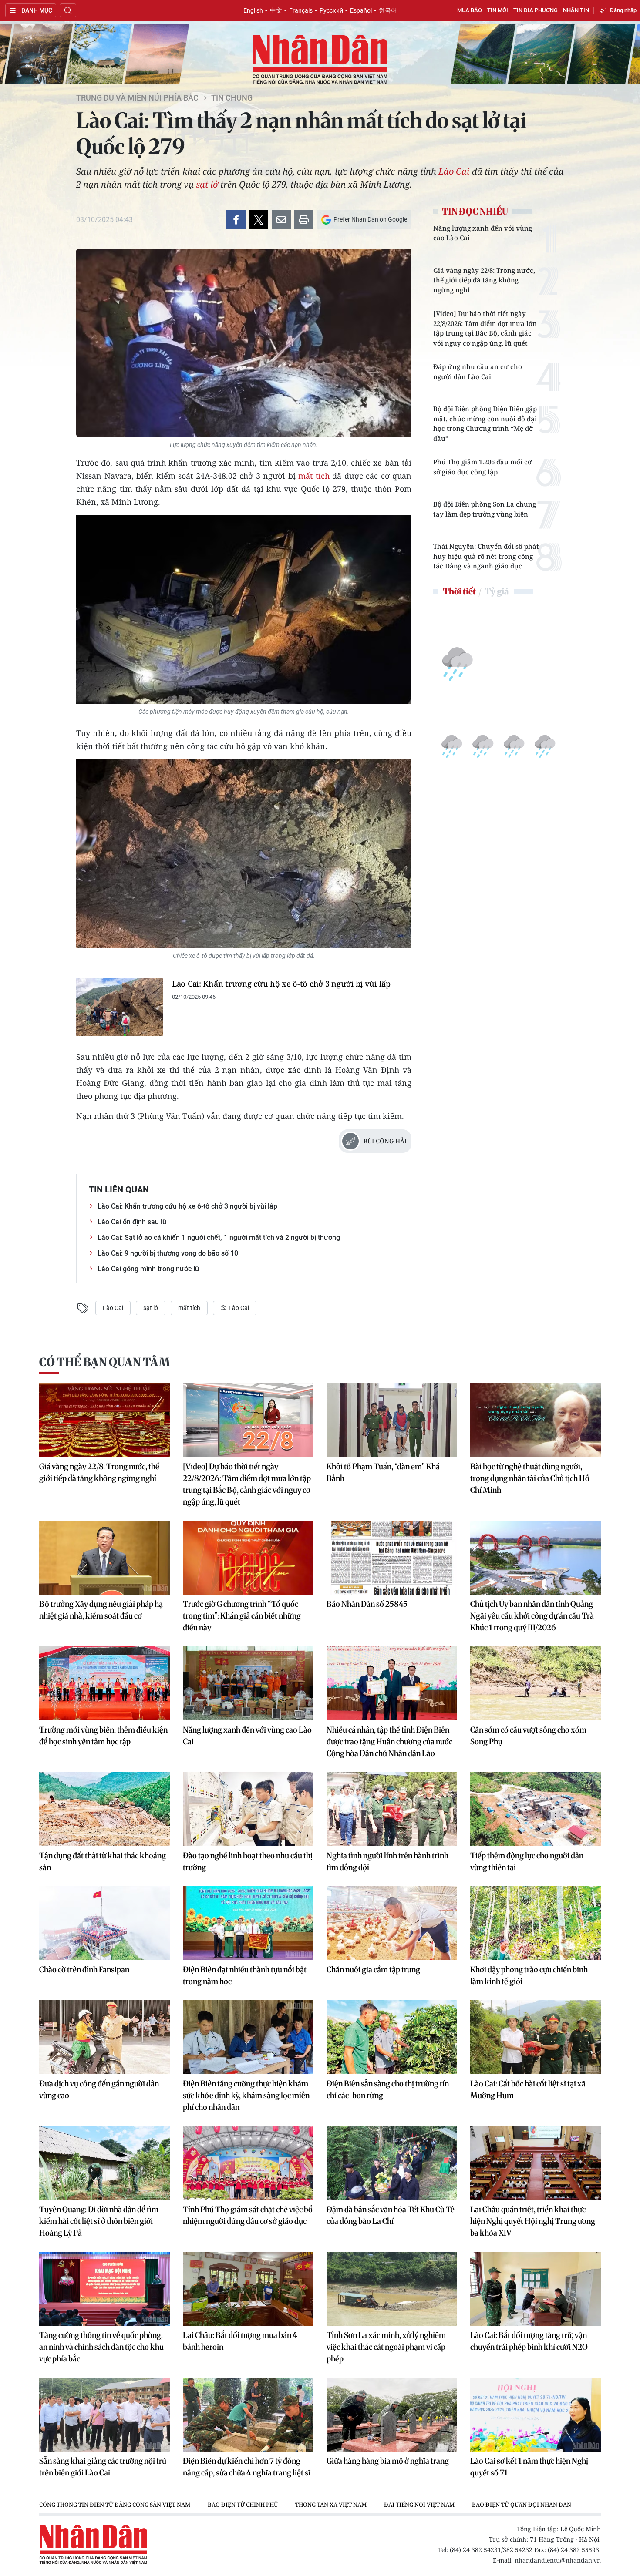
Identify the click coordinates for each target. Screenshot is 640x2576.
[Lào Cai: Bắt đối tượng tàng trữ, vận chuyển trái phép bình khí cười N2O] (536, 2289)
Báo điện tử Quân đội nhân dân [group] (522, 2505)
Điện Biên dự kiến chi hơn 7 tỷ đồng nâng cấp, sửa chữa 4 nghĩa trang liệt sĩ (247, 2467)
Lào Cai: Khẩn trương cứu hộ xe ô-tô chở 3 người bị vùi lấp (281, 984)
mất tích (314, 476)
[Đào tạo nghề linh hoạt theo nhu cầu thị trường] (248, 1809)
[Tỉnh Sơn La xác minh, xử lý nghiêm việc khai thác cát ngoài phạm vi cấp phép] (392, 2289)
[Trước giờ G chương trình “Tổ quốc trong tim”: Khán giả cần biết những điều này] (248, 1558)
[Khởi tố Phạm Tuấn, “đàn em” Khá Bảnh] (392, 1420)
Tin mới (498, 10)
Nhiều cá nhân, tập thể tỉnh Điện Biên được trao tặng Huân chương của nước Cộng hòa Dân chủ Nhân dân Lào (389, 1741)
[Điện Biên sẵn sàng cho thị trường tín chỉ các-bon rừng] (392, 2037)
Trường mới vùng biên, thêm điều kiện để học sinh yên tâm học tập (103, 1736)
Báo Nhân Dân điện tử (320, 60)
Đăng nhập (623, 10)
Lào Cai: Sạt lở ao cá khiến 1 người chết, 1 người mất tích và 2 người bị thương (219, 1238)
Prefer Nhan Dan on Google (370, 219)
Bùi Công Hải (385, 1141)
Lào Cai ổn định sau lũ (132, 1222)
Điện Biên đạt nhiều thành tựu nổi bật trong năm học (245, 1975)
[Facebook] (236, 220)
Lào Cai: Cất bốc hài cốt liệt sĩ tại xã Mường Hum (528, 2089)
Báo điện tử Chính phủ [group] (243, 2505)
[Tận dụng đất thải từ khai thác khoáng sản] (104, 1809)
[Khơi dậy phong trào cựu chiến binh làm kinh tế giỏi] (536, 1923)
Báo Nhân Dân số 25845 (367, 1604)
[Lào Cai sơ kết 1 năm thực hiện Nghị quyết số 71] (536, 2415)
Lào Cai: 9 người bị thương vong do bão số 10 (168, 1253)
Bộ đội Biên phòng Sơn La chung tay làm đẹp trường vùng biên (485, 509)
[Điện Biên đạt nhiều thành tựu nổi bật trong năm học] (248, 1923)
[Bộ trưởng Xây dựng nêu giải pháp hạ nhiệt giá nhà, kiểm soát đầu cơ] (104, 1558)
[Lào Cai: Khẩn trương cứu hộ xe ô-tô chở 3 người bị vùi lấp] (120, 1007)
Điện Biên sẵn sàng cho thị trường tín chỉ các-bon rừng (388, 2089)
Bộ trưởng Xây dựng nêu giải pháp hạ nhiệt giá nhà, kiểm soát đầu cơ (101, 1610)
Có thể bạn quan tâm (104, 1362)
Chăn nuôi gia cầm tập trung (373, 1970)
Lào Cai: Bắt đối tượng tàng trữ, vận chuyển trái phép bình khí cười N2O (529, 2341)
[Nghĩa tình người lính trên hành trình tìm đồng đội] (392, 1809)
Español (361, 10)
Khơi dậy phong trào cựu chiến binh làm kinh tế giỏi (529, 1975)
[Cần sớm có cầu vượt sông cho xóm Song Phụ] (536, 1683)
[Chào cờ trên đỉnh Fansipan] (104, 1923)
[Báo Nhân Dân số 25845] (392, 1558)
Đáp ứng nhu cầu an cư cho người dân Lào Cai (478, 371)
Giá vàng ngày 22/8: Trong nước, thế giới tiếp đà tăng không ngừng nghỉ (484, 280)
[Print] (304, 220)
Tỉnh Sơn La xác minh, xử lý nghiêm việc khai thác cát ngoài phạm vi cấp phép (386, 2347)
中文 (276, 10)
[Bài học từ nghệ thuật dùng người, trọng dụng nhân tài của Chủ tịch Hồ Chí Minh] (536, 1420)
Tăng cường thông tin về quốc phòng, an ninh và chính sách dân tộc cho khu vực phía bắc (101, 2347)
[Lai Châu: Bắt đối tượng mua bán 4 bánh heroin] (248, 2289)
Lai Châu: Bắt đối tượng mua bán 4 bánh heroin (240, 2341)
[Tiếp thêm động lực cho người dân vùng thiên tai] (536, 1809)
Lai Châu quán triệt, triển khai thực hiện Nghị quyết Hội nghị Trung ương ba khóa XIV (533, 2221)
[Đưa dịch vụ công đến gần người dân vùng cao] (104, 2037)
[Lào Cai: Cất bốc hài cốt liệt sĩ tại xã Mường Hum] (536, 2037)
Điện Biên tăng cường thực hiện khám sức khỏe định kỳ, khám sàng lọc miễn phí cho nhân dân (246, 2095)
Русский (331, 10)
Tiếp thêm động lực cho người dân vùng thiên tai (527, 1861)
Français (301, 10)
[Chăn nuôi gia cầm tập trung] (392, 1923)
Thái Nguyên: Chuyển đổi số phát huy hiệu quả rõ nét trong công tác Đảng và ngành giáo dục (486, 556)
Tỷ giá (497, 591)
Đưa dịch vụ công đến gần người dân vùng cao (99, 2089)
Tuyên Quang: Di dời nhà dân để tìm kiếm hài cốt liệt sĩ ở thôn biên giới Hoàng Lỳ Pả (99, 2221)
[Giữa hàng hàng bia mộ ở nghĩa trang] (392, 2415)
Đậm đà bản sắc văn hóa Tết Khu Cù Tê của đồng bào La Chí (391, 2215)
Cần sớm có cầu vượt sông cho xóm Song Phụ (528, 1736)
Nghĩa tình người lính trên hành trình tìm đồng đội (387, 1861)
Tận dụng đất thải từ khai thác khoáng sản (103, 1861)
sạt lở (207, 184)
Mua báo (470, 10)
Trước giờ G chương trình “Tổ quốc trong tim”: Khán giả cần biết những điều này (242, 1616)
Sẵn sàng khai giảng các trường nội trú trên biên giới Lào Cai (103, 2467)
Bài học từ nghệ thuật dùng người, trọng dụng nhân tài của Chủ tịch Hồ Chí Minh (530, 1478)
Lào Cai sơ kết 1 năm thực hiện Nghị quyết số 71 (529, 2467)
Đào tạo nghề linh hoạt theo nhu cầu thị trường (248, 1861)
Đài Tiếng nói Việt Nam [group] (419, 2505)
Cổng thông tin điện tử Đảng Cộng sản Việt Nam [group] (115, 2505)
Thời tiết (459, 591)
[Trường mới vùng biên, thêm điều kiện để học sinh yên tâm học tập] (104, 1683)
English (253, 10)
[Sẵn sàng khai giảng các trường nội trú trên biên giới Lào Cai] (104, 2415)
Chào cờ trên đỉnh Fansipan (84, 1970)
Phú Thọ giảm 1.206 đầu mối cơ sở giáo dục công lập (482, 467)
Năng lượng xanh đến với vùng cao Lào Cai (483, 233)
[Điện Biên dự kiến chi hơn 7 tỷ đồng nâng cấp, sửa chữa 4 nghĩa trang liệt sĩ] (248, 2415)
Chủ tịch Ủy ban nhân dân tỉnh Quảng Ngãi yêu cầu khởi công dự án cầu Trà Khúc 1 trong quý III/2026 (532, 1616)
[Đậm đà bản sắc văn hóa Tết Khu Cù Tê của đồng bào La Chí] (392, 2163)
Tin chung (232, 98)
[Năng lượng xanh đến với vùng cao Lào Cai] (248, 1683)
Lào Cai (454, 171)
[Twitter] (259, 220)
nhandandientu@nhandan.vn (558, 2560)
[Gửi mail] (281, 220)
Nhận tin (576, 10)
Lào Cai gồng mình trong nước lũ (148, 1269)
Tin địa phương (536, 10)
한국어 (388, 10)
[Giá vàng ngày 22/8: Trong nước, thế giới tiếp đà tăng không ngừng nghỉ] (104, 1420)
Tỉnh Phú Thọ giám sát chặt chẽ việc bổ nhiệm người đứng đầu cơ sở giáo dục (248, 2215)
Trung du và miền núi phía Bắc (137, 98)
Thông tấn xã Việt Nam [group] (331, 2505)
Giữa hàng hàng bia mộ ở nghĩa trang (388, 2461)
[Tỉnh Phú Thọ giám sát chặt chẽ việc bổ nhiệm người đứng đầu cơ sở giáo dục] (248, 2163)
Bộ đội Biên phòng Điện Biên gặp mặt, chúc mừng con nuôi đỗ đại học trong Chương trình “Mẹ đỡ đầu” (485, 423)
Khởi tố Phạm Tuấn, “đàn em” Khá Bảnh (383, 1472)
